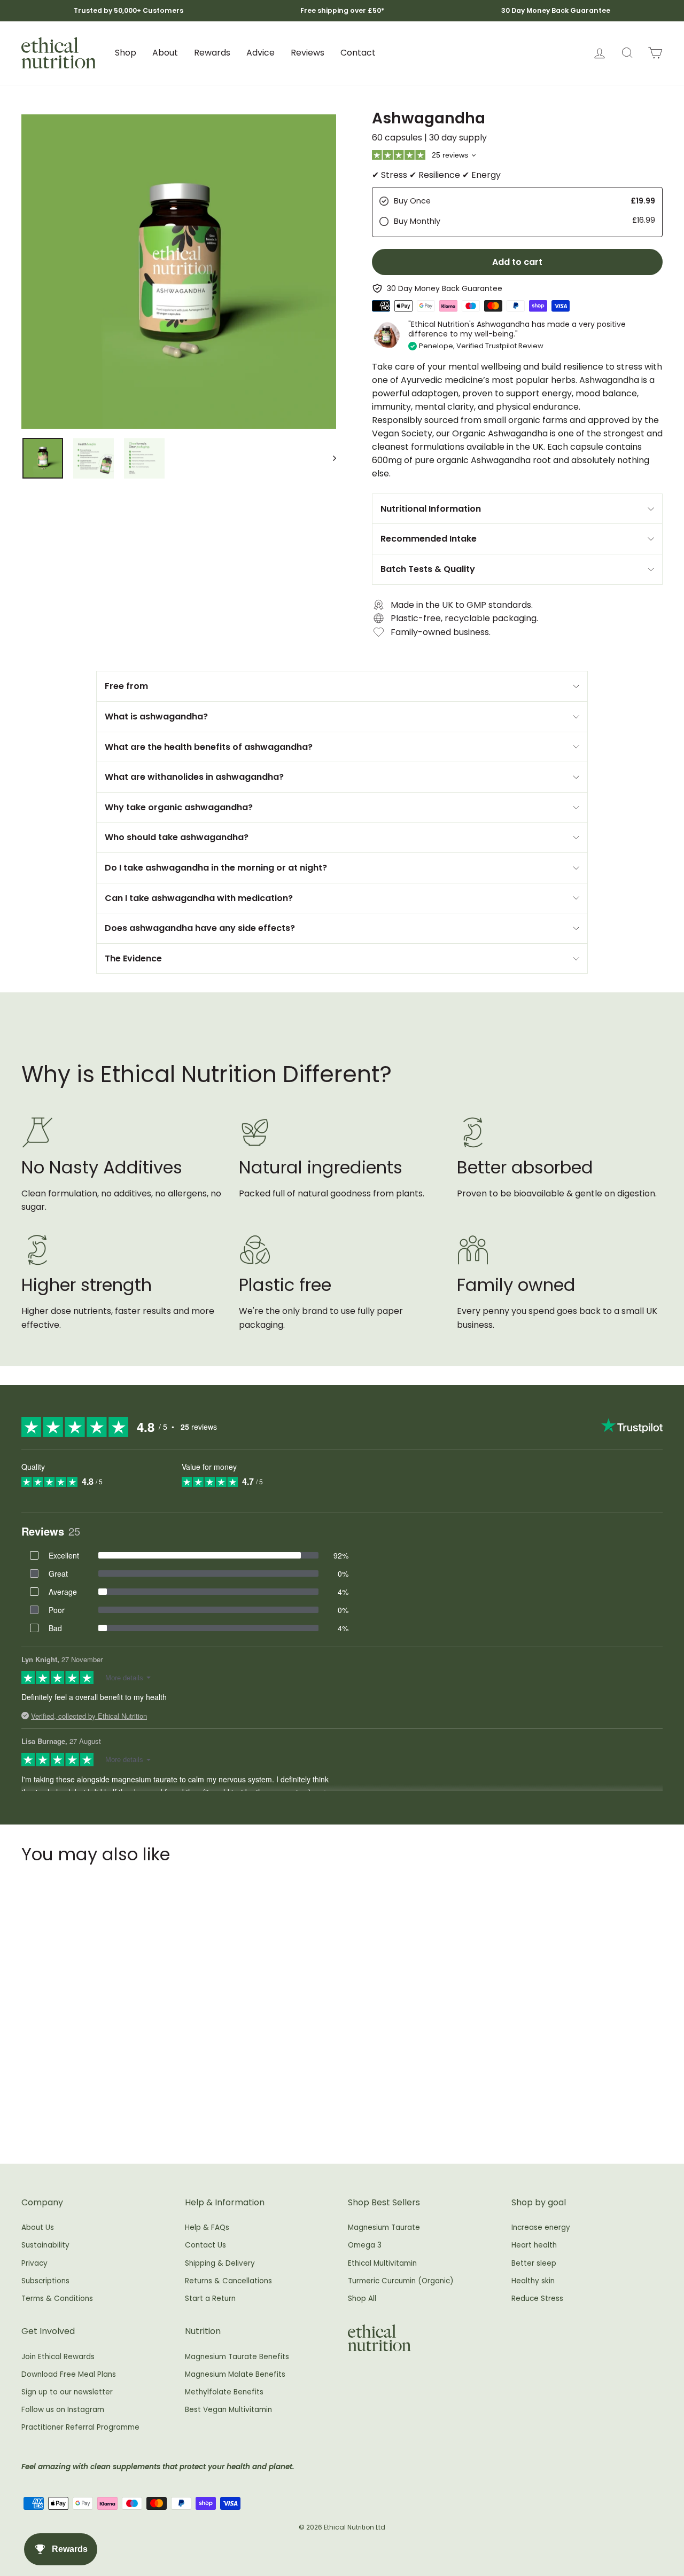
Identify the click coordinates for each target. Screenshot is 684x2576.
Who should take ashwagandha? (177, 837)
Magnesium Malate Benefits (235, 2374)
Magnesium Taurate (384, 2227)
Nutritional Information (431, 509)
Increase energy (541, 2227)
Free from (126, 686)
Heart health (534, 2245)
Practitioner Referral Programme (80, 2427)
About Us (38, 2227)
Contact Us (205, 2245)
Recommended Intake (429, 539)
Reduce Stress (537, 2299)
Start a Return (210, 2299)
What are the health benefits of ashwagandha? (209, 747)
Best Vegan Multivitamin (228, 2410)
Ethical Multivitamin (382, 2263)
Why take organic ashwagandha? (179, 807)
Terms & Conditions (57, 2299)
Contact (358, 53)
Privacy (34, 2263)
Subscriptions (45, 2281)
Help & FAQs (207, 2227)
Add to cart (97, 2094)
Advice (261, 53)
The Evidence (133, 958)
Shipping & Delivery (220, 2263)
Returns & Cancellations (228, 2281)
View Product (97, 2117)
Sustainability (45, 2245)
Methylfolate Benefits (224, 2392)
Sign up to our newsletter (67, 2392)
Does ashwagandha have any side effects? (200, 928)
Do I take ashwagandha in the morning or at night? (216, 868)
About (165, 53)
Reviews (308, 53)
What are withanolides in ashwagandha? (194, 777)
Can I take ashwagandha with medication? (199, 898)
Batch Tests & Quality (428, 569)
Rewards (212, 53)
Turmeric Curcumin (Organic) (401, 2281)
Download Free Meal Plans (69, 2374)
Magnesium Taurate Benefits (237, 2357)
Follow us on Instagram (63, 2410)
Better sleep (534, 2263)
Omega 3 (365, 2245)
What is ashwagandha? (156, 717)
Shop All (362, 2299)
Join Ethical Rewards (58, 2357)
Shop (126, 53)
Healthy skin (533, 2281)
